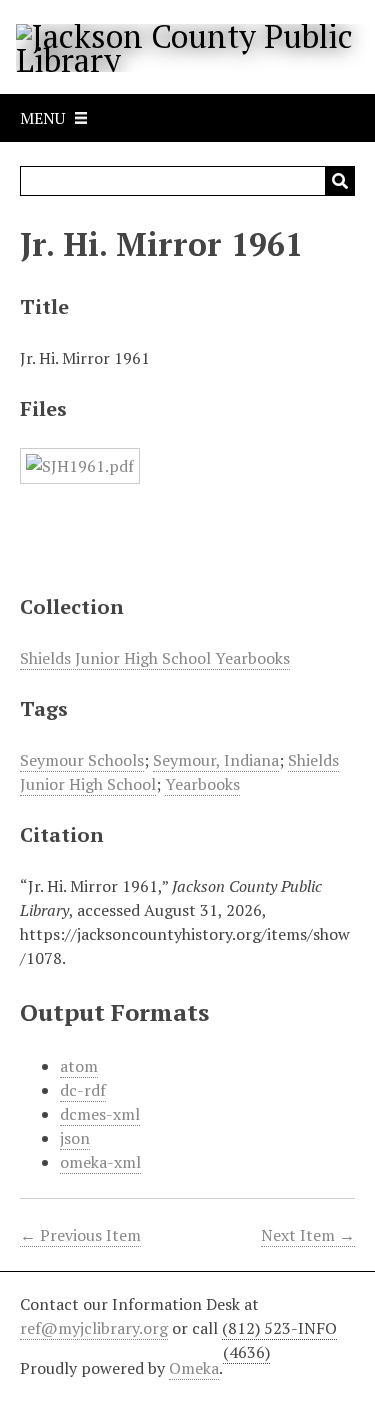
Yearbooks (202, 784)
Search (340, 181)
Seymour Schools (82, 760)
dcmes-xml (100, 1114)
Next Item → (308, 1235)
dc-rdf (83, 1090)
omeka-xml (100, 1162)
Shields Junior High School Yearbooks (155, 658)
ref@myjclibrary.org (94, 1328)
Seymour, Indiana (216, 760)
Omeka (194, 1368)
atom (79, 1066)
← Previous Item (80, 1235)
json (75, 1138)
